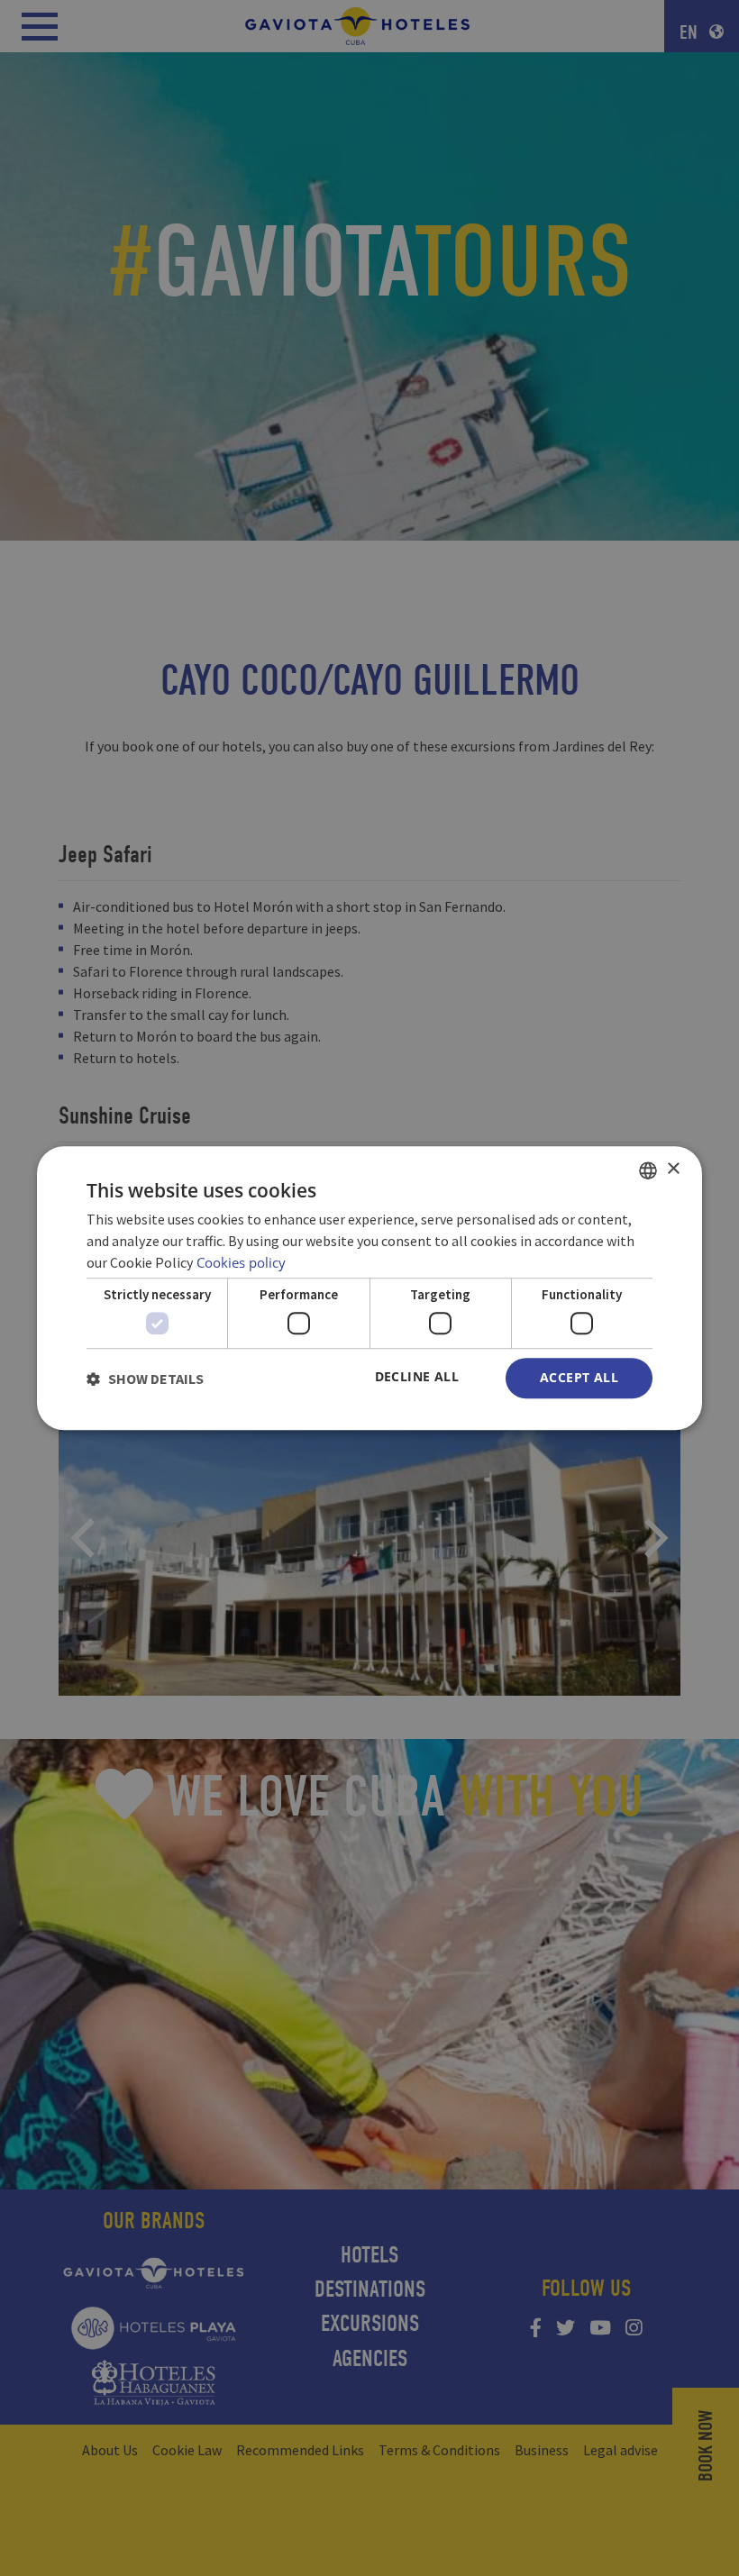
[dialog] (369, 1288)
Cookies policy (241, 1262)
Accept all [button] (579, 1378)
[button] (145, 1379)
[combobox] (648, 1170)
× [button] (673, 1169)
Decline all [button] (417, 1377)
